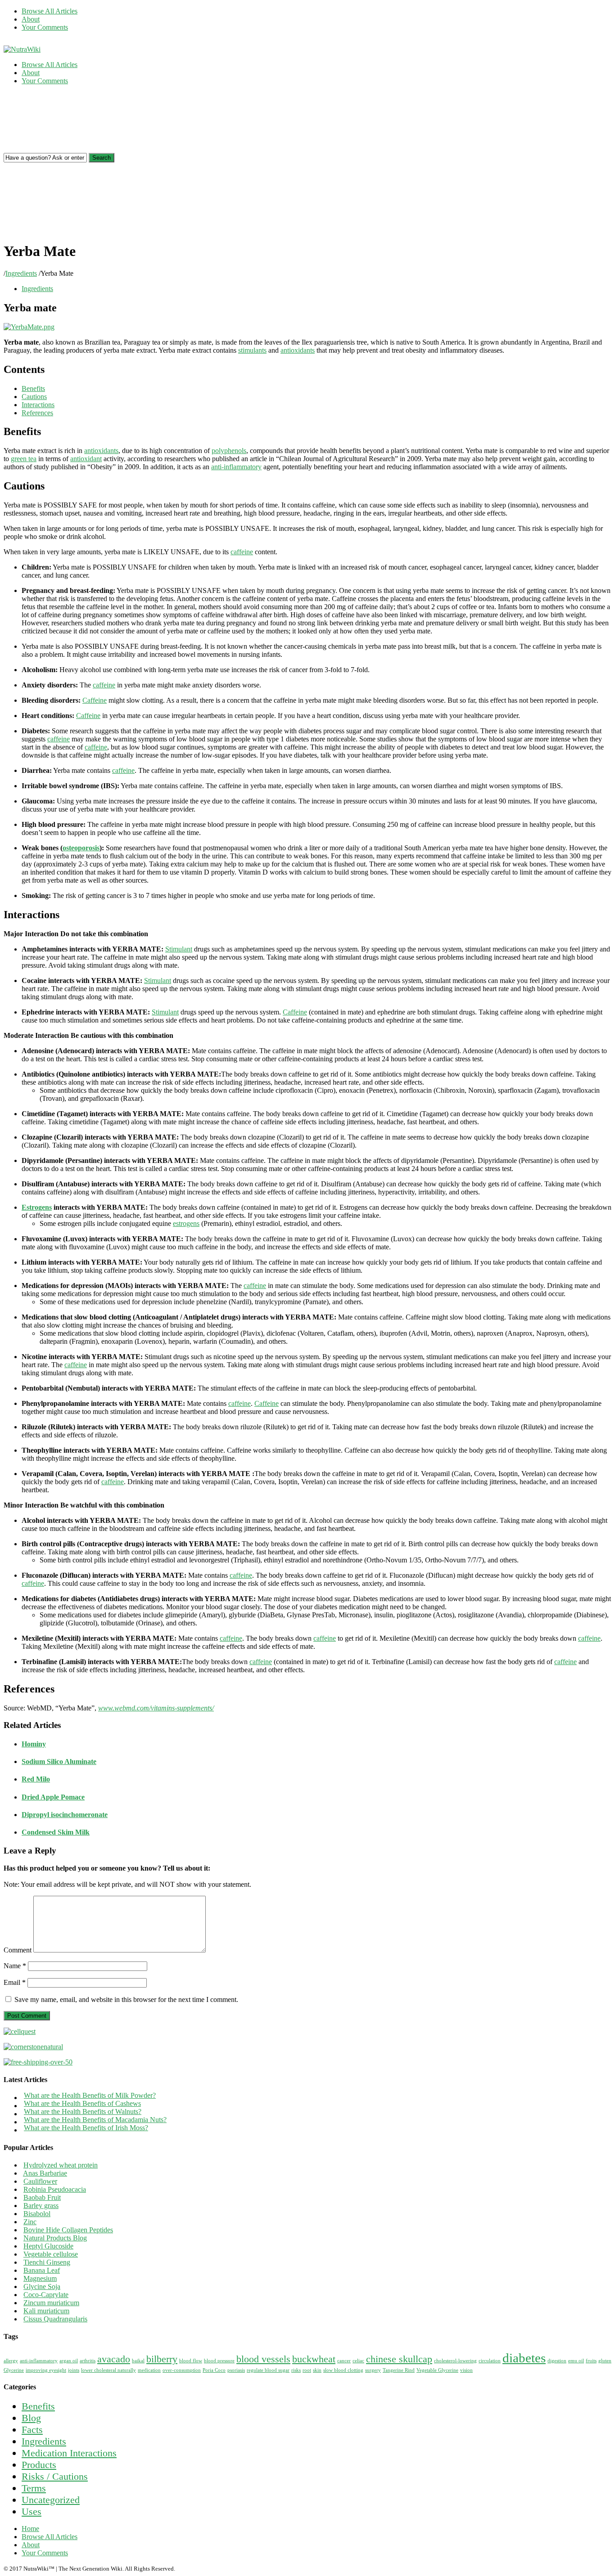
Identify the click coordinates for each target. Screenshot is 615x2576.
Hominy (34, 1744)
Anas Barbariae (45, 2173)
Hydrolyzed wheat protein (61, 2165)
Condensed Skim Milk (56, 1832)
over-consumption (182, 2370)
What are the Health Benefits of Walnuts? (83, 2112)
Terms (34, 2488)
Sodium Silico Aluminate (59, 1761)
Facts (32, 2430)
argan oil (69, 2361)
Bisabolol (37, 2214)
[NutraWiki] (22, 49)
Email (15, 1982)
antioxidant (86, 459)
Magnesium (40, 2278)
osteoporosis (81, 848)
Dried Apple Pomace (53, 1797)
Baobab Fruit (42, 2197)
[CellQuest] (20, 2031)
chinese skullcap (399, 2359)
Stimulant (179, 949)
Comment (18, 1950)
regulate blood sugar (268, 2370)
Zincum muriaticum (51, 2303)
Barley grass (41, 2206)
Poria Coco (214, 2370)
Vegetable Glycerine (437, 2370)
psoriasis (236, 2370)
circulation (490, 2361)
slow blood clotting (343, 2370)
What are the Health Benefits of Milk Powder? (90, 2095)
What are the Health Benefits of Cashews (82, 2103)
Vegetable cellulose (51, 2254)
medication (149, 2370)
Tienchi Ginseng (47, 2262)
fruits (591, 2361)
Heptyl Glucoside (48, 2246)
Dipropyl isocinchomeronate (65, 1815)
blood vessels (263, 2359)
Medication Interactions (69, 2453)
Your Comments (45, 27)
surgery (373, 2370)
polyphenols (229, 451)
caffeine (242, 552)
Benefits (38, 2406)
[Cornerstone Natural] (33, 2047)
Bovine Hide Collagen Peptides (68, 2230)
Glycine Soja (42, 2287)
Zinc (30, 2222)
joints (74, 2370)
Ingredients (21, 273)
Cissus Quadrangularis (55, 2319)
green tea (24, 459)
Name (15, 1966)
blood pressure (219, 2361)
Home (30, 2529)
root (307, 2370)
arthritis (88, 2361)
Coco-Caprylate (46, 2295)
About (31, 19)
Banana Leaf (42, 2270)
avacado (114, 2359)
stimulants (252, 350)
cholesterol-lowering (455, 2361)
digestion (557, 2361)
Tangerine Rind (399, 2370)
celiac (358, 2361)
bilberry (162, 2359)
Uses (32, 2511)
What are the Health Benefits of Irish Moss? (86, 2128)
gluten (605, 2361)
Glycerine (14, 2370)
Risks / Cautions (55, 2476)
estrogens (186, 1223)
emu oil (576, 2361)
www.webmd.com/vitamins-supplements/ (156, 1708)
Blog (31, 2418)
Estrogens (37, 1207)
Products (39, 2465)
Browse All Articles (50, 11)
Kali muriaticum (46, 2311)
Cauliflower (40, 2181)
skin (317, 2370)
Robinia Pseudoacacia (55, 2189)
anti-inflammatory (236, 467)
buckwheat (314, 2359)
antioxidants (298, 350)
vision (466, 2370)
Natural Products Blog (55, 2238)
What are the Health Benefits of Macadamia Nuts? (95, 2120)
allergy (11, 2361)
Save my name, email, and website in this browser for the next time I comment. (126, 1999)
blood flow (191, 2361)
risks (296, 2370)
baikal (138, 2361)
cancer (344, 2361)
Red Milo (36, 1779)
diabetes (524, 2358)
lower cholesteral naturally (109, 2370)
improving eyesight (46, 2370)
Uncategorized (51, 2500)
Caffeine (95, 700)
